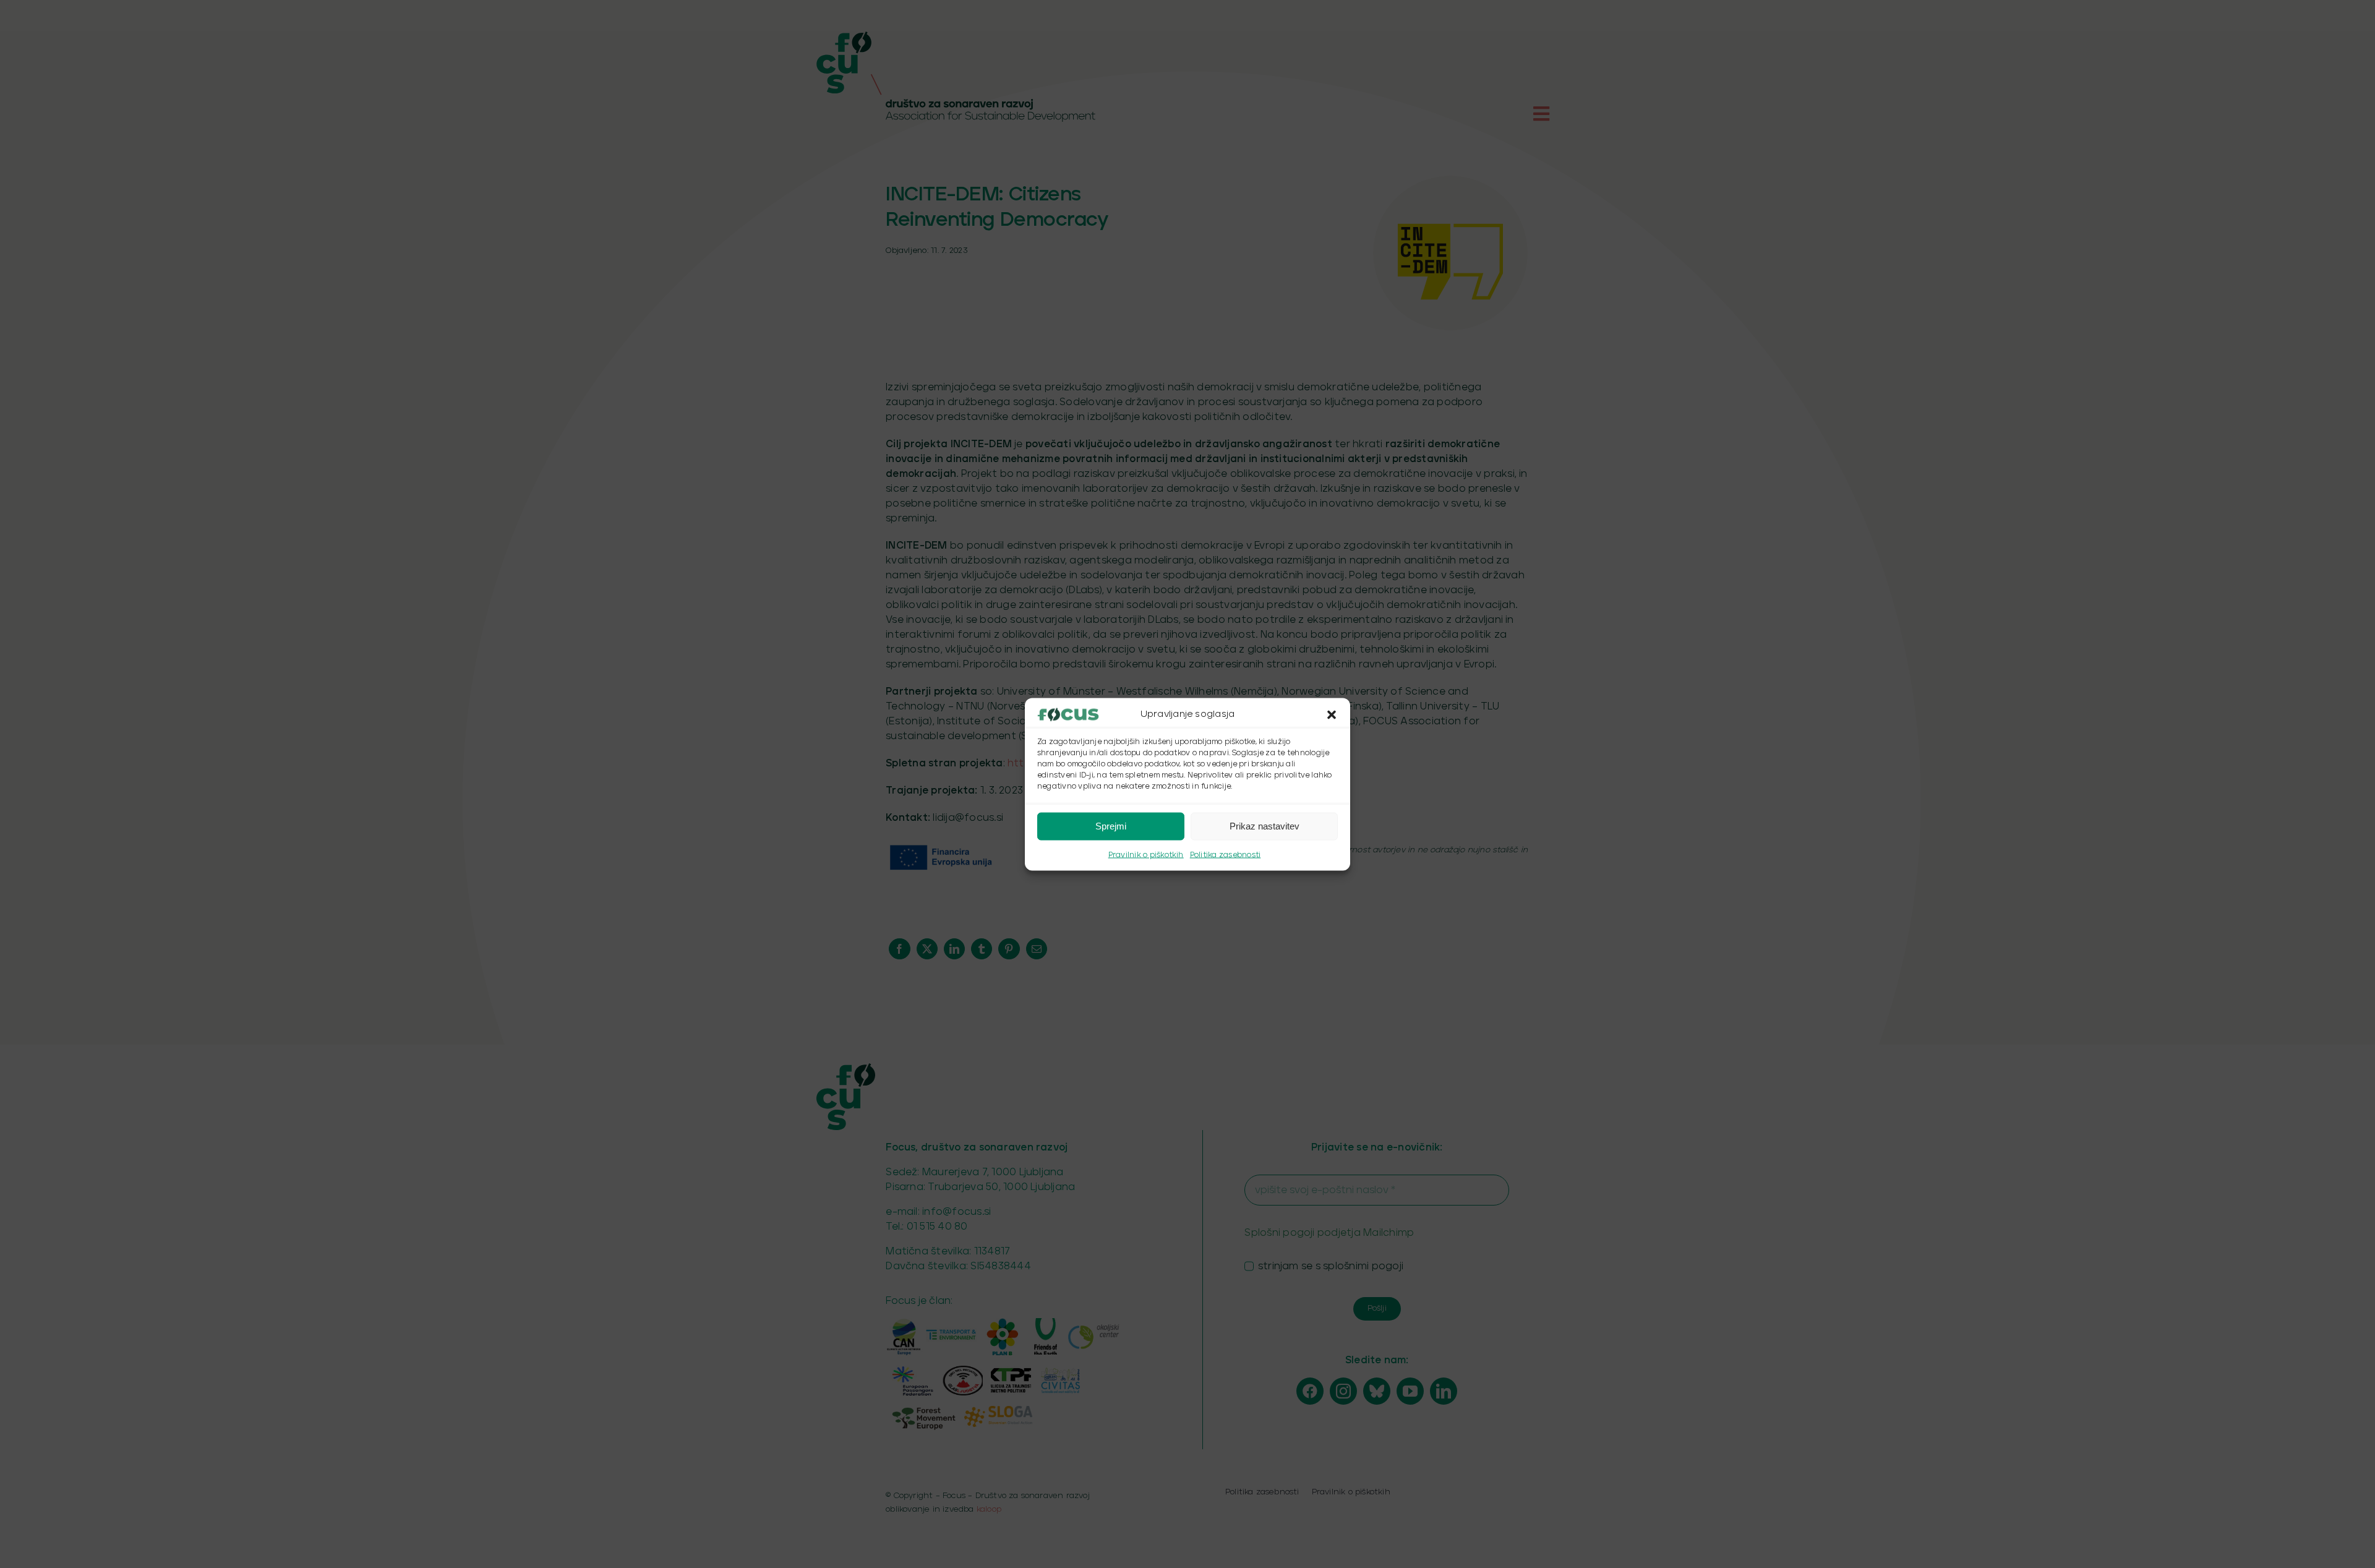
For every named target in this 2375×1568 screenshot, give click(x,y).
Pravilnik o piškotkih (1146, 855)
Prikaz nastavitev (1265, 826)
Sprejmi (1111, 826)
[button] (1332, 714)
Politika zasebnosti (1226, 855)
